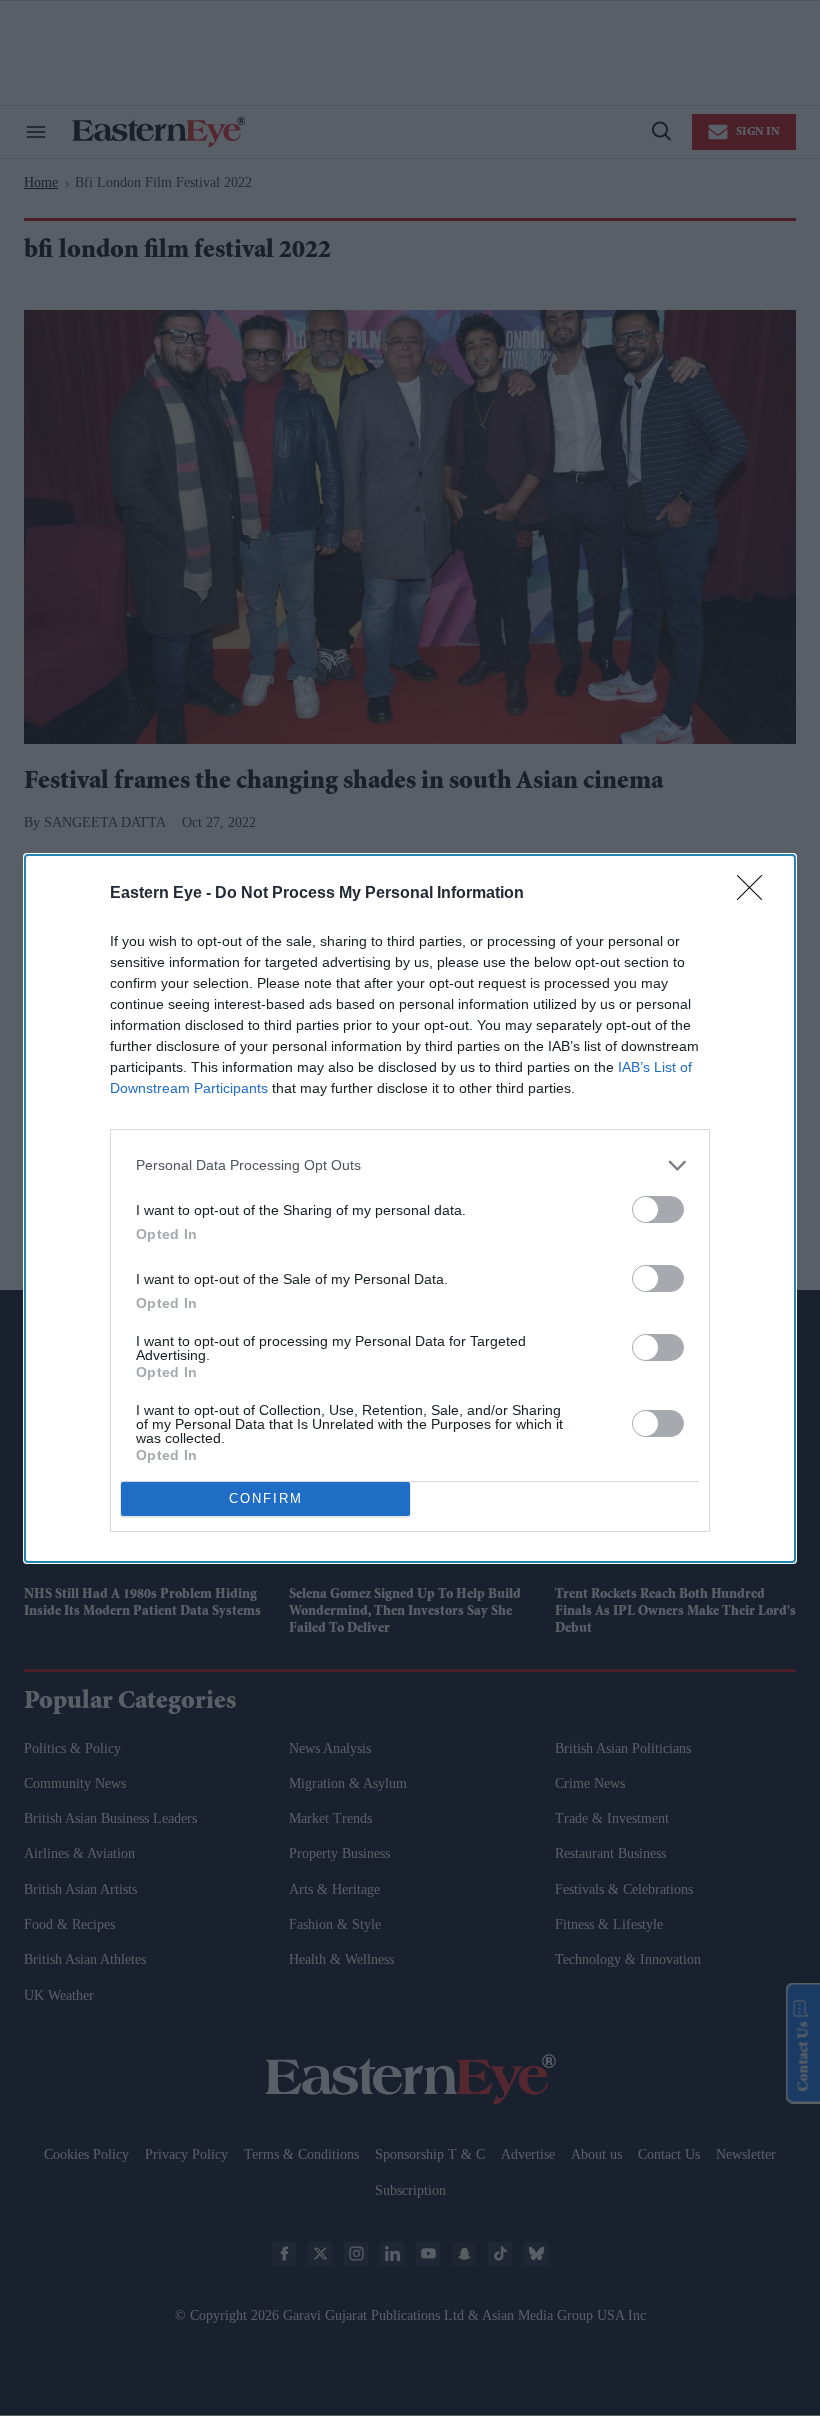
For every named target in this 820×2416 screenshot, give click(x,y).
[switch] (658, 1209)
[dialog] (410, 1208)
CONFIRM (266, 1498)
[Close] (756, 894)
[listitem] (410, 1165)
